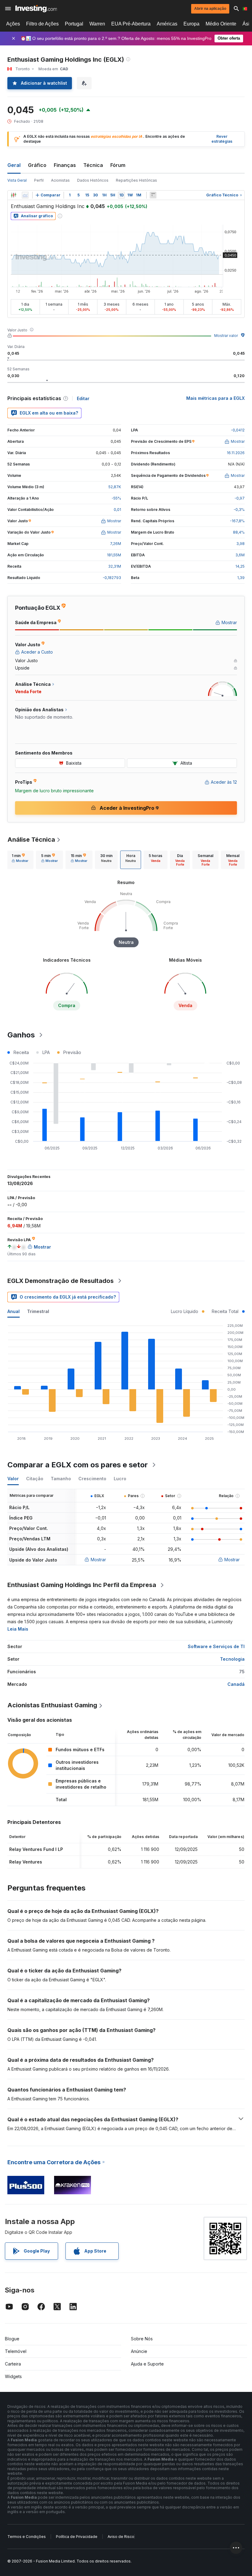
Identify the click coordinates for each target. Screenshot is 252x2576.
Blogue (12, 2339)
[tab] (20, 860)
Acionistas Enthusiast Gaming (52, 1705)
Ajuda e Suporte (147, 2364)
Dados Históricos (93, 180)
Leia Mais (18, 1629)
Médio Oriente (221, 24)
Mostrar (98, 1560)
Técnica (93, 165)
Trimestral (38, 1311)
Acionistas (60, 180)
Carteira (13, 2364)
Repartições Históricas (136, 180)
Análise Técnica (31, 840)
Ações (13, 24)
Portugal (74, 24)
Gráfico (37, 165)
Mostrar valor (226, 336)
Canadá (236, 1684)
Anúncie (139, 2351)
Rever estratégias (222, 139)
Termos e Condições (27, 2537)
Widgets (13, 2376)
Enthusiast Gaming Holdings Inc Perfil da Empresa (82, 1585)
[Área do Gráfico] (25, 195)
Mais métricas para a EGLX (215, 398)
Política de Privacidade (77, 2537)
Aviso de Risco (121, 2537)
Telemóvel (16, 2351)
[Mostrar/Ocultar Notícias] (153, 195)
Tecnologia (232, 1659)
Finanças (65, 165)
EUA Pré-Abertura (131, 24)
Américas (167, 24)
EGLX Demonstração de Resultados (61, 1281)
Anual (14, 1311)
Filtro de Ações (42, 24)
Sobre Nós (142, 2339)
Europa (191, 24)
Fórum (118, 165)
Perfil (39, 180)
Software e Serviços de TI (216, 1646)
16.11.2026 (236, 453)
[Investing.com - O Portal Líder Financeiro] (36, 9)
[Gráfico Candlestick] (14, 195)
